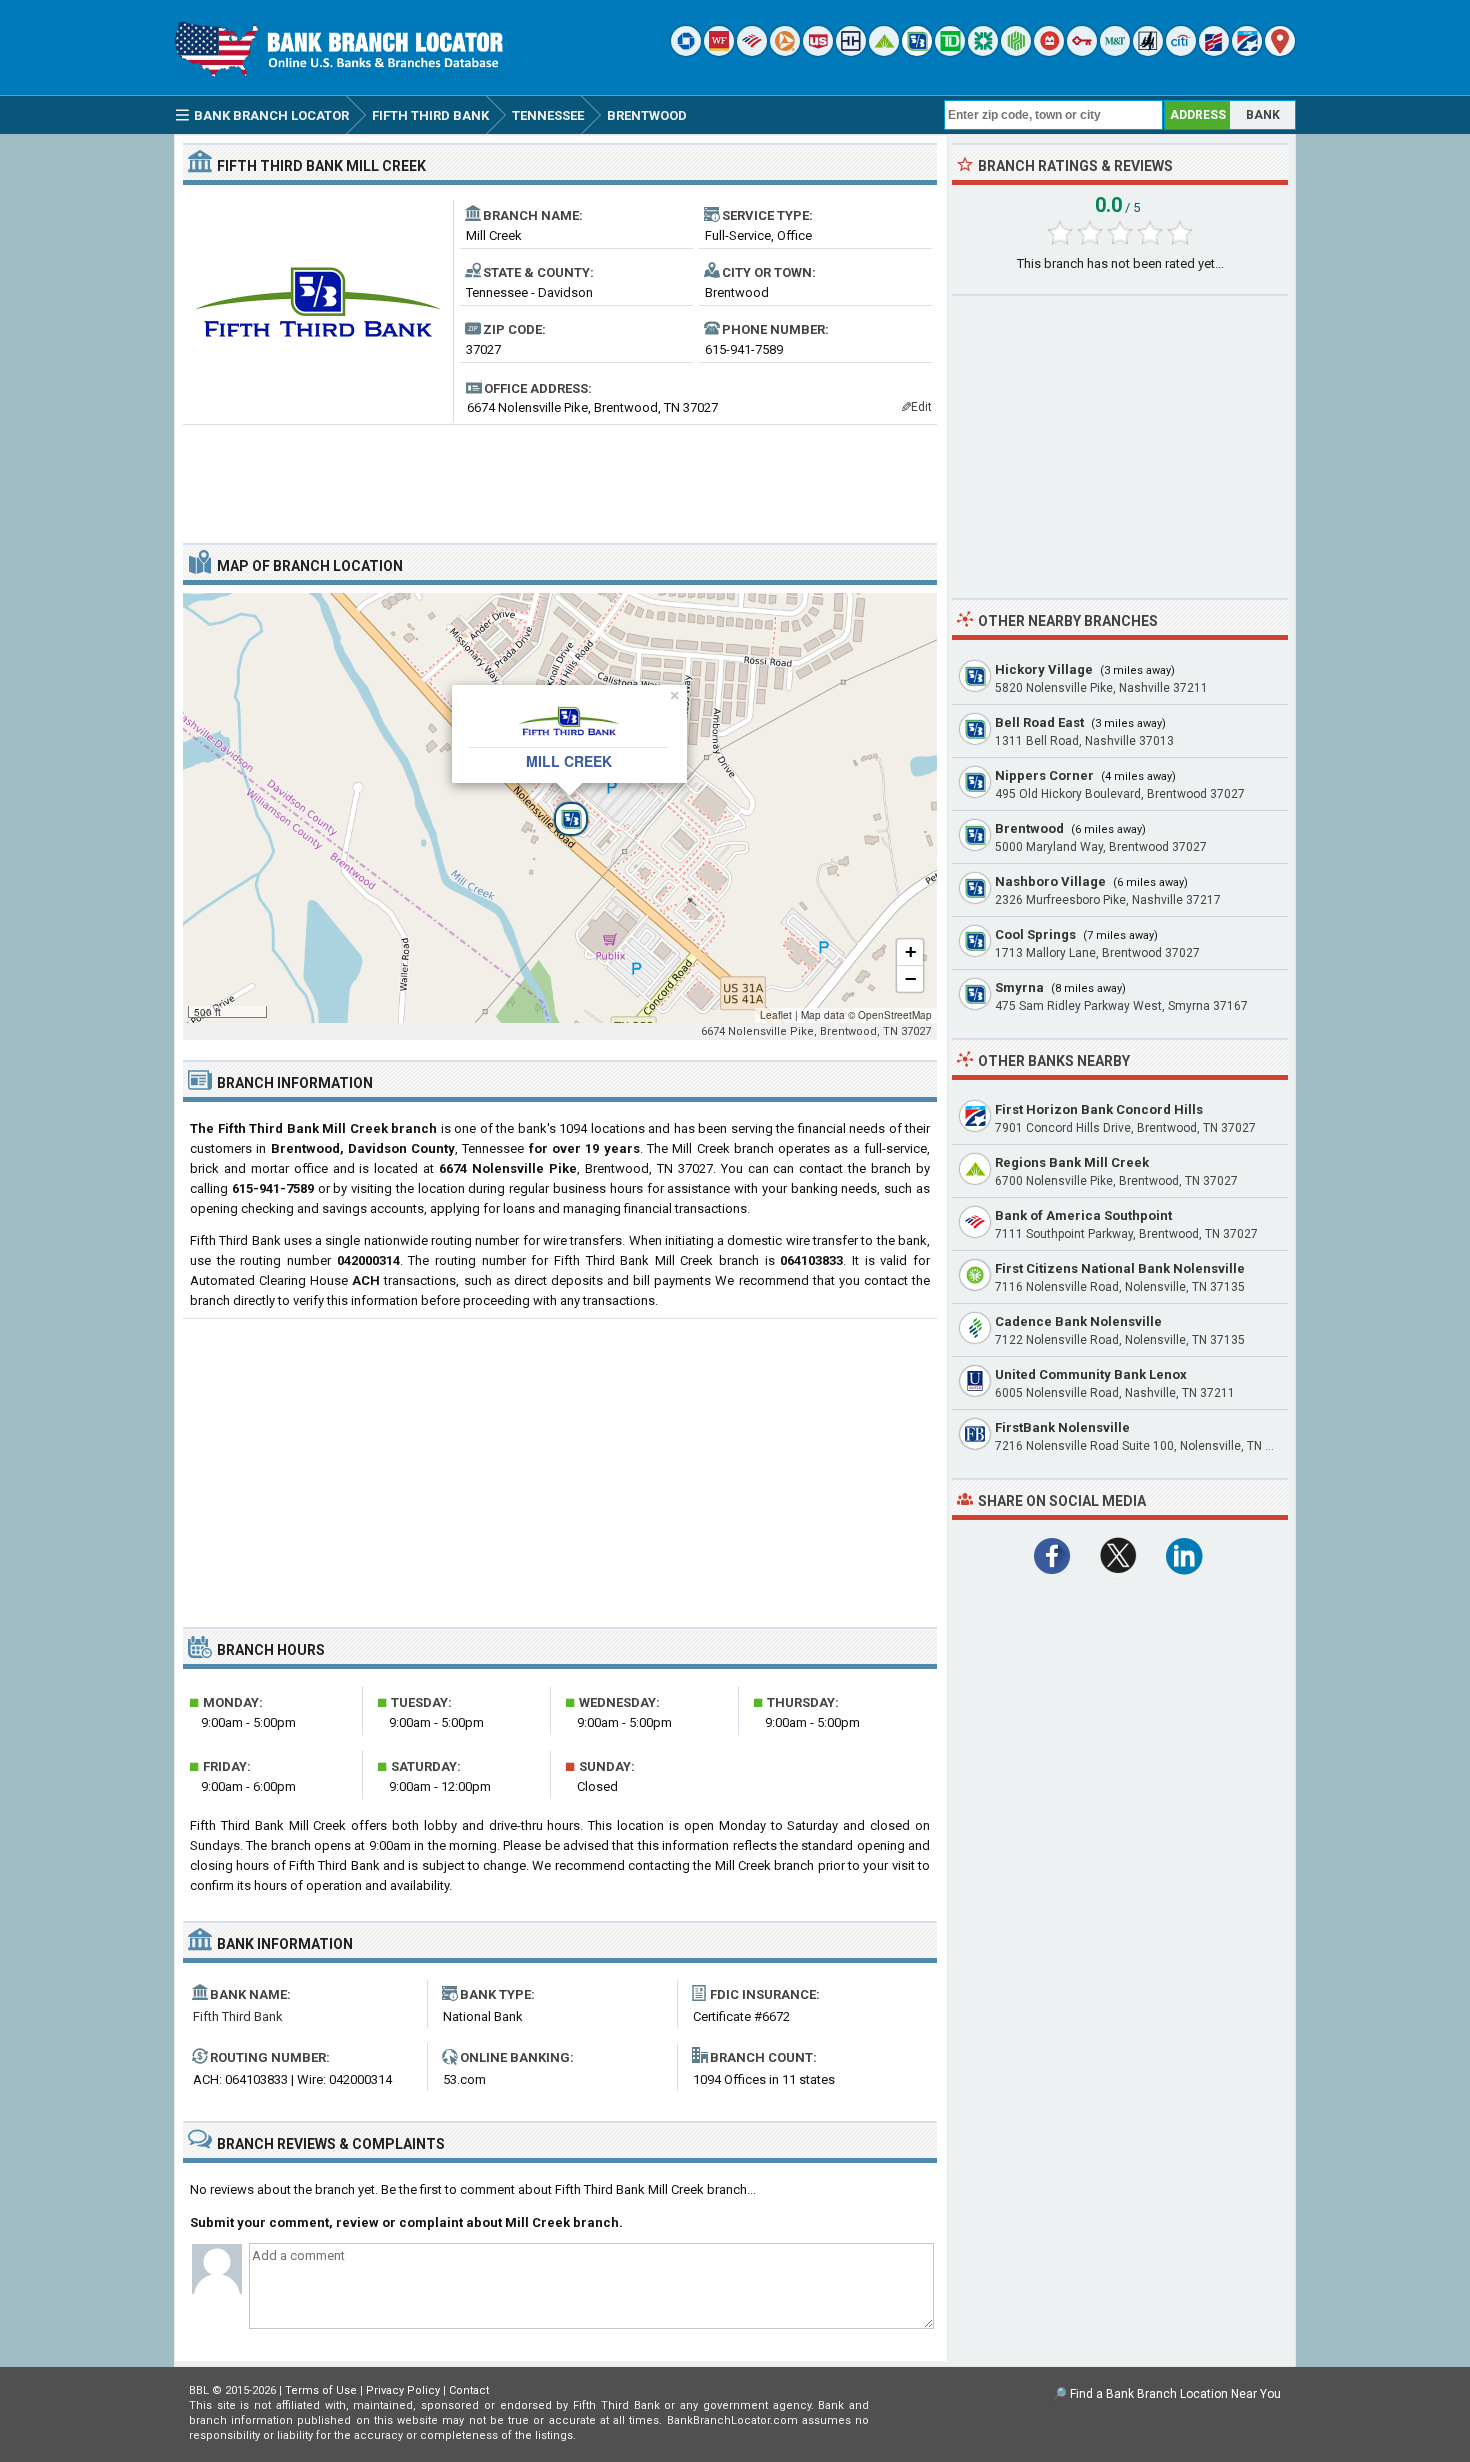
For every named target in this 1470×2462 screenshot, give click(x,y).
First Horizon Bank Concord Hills (1099, 1109)
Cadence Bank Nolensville (1078, 1321)
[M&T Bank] (1115, 51)
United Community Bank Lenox (1091, 1374)
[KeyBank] (1082, 51)
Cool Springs (1035, 934)
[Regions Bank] (884, 51)
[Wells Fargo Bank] (719, 51)
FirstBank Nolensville (1062, 1427)
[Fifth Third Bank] (917, 51)
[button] (560, 808)
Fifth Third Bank (238, 2016)
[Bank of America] (752, 51)
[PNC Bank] (785, 51)
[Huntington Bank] (1016, 51)
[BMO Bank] (1049, 51)
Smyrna (1019, 987)
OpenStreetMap (895, 1015)
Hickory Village (1044, 669)
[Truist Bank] (851, 51)
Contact (469, 2390)
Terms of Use (321, 2390)
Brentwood (1029, 828)
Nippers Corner (1044, 775)
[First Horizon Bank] (1247, 51)
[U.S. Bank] (818, 51)
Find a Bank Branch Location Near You (1175, 2394)
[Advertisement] (560, 476)
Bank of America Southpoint (1083, 1215)
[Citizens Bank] (983, 51)
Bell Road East (1039, 722)
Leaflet (776, 1015)
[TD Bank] (950, 51)
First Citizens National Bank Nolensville (1120, 1268)
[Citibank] (1181, 51)
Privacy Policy (403, 2390)
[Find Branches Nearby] (1280, 51)
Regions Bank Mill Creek (1072, 1162)
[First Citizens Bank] (1214, 51)
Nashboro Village (1050, 881)
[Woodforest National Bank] (1148, 51)
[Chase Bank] (686, 51)
